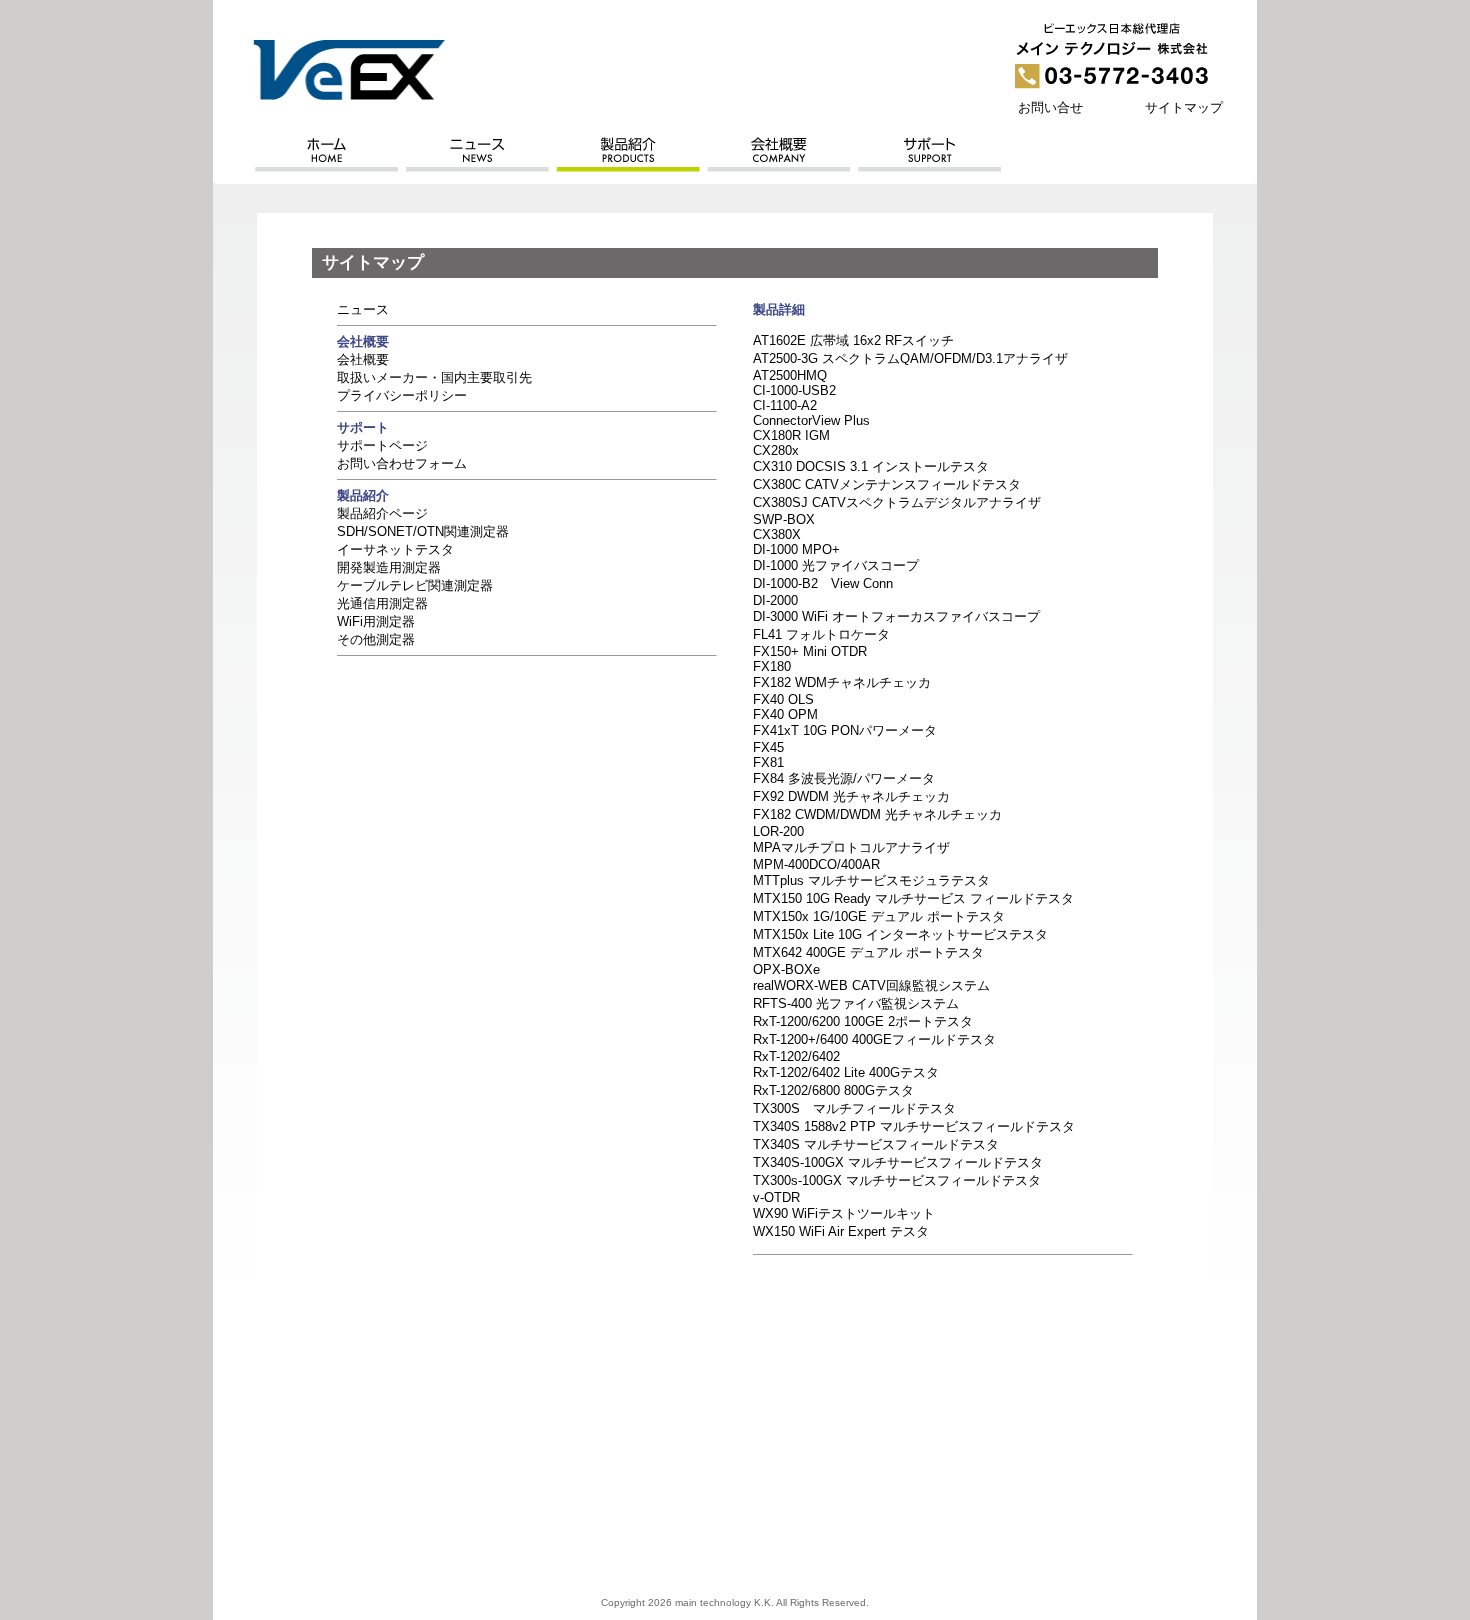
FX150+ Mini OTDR (810, 651)
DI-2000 (775, 600)
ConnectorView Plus (811, 420)
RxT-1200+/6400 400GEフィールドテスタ (874, 1039)
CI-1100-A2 (785, 405)
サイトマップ (1184, 107)
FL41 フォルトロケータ (821, 634)
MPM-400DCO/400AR (816, 864)
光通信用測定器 (382, 603)
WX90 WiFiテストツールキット (844, 1213)
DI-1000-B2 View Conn (823, 583)
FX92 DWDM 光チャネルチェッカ (851, 796)
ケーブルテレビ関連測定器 (415, 585)
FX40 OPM (785, 714)
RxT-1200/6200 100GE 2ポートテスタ (863, 1021)
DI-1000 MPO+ (796, 549)
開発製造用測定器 (389, 567)
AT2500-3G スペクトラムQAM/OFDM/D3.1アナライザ (910, 358)
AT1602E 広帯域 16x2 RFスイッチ (853, 340)
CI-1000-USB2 (794, 390)
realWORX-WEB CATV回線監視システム (871, 985)
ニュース (363, 309)
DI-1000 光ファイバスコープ (836, 565)
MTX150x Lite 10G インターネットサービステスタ (900, 934)
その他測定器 (376, 639)
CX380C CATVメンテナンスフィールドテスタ (887, 484)
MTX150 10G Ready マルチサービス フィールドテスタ (913, 898)
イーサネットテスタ (395, 549)
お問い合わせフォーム (402, 463)
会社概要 (363, 359)
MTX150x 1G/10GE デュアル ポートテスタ (879, 916)
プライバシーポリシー (402, 395)
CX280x (776, 450)
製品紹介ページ (382, 513)
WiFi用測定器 (376, 621)
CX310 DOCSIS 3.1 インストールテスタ (871, 466)
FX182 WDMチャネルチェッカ (842, 682)
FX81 (768, 762)
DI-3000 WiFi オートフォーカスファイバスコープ (896, 616)
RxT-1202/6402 (796, 1056)
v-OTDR (776, 1197)
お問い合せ (1050, 107)
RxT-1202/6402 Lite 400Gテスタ (846, 1072)
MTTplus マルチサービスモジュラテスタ (871, 880)
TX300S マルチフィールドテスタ (854, 1108)
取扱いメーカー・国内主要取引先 (434, 377)
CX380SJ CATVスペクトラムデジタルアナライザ (897, 502)
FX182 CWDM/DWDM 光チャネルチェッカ (877, 814)
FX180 (772, 666)
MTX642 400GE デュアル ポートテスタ (868, 952)
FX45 (768, 747)
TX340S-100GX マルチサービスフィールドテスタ (898, 1162)
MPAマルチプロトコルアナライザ (851, 847)
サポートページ (382, 445)
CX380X (777, 534)
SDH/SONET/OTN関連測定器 (423, 531)
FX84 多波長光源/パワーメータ (844, 778)
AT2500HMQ (790, 375)
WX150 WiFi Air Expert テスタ (841, 1231)
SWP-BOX (784, 519)
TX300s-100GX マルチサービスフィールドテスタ (897, 1180)
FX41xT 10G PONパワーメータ (845, 730)
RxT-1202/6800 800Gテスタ (833, 1090)
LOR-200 (778, 831)
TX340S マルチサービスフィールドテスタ (876, 1144)
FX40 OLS (783, 699)
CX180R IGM (791, 435)
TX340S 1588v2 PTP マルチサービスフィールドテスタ (914, 1126)
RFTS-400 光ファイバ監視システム (856, 1003)
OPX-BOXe (786, 969)
